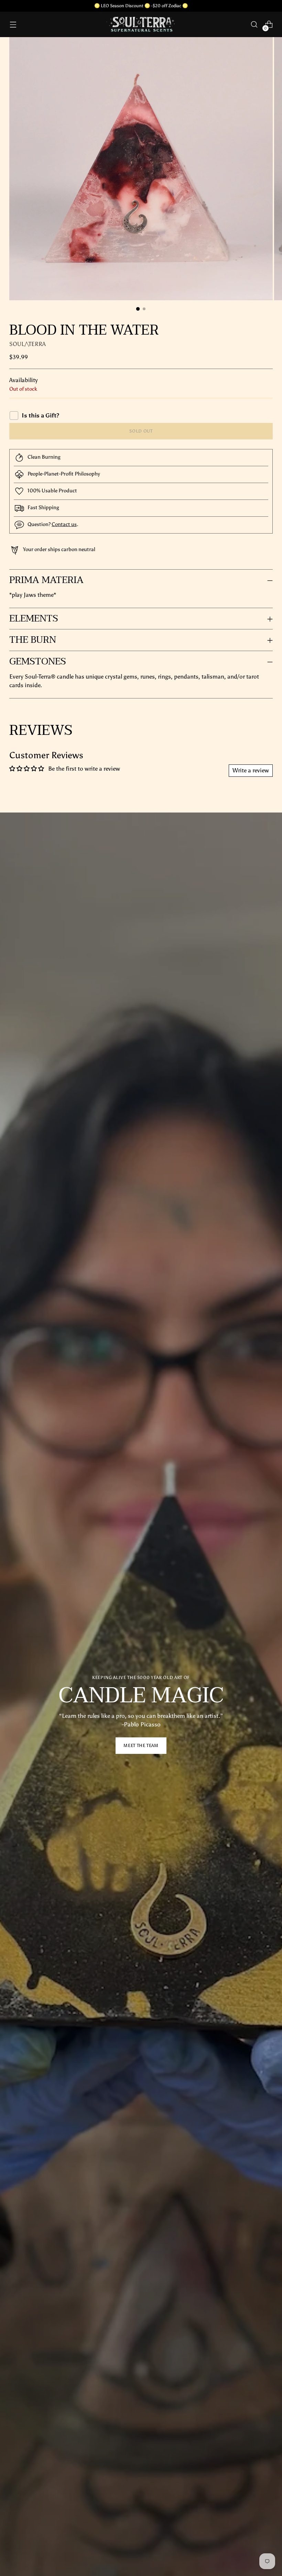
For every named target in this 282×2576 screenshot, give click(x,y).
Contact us (64, 524)
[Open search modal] (254, 25)
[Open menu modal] (13, 25)
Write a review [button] (251, 770)
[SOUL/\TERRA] (141, 24)
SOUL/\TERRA (28, 344)
